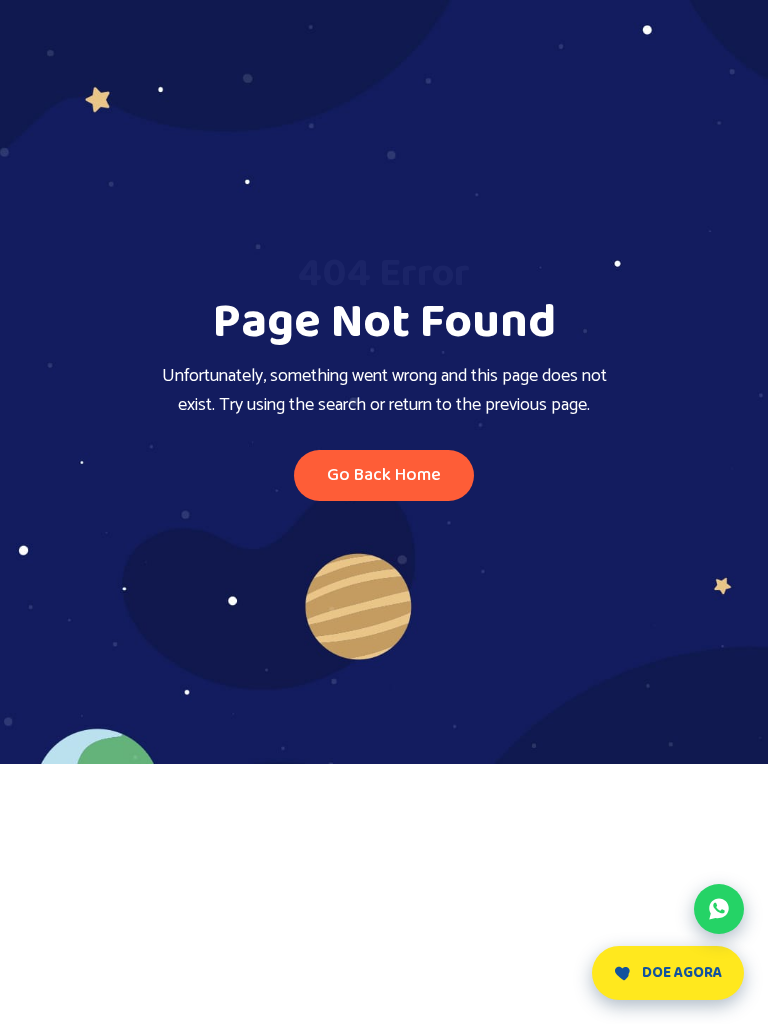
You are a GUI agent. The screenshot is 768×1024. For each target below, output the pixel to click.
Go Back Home (384, 475)
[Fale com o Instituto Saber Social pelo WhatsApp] (719, 909)
